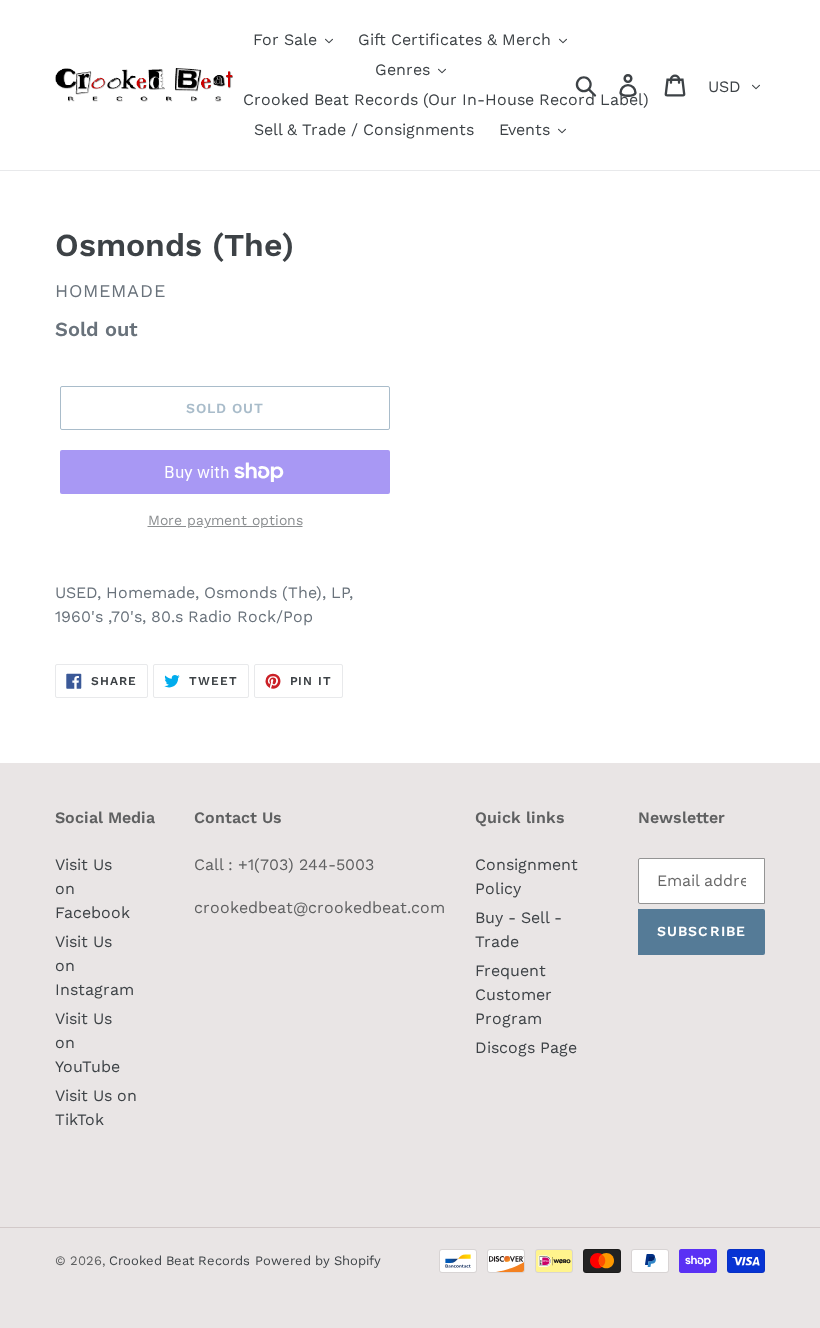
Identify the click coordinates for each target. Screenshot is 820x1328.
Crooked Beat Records (179, 1260)
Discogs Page (526, 1047)
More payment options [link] (225, 520)
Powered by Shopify (318, 1260)
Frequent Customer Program (513, 994)
